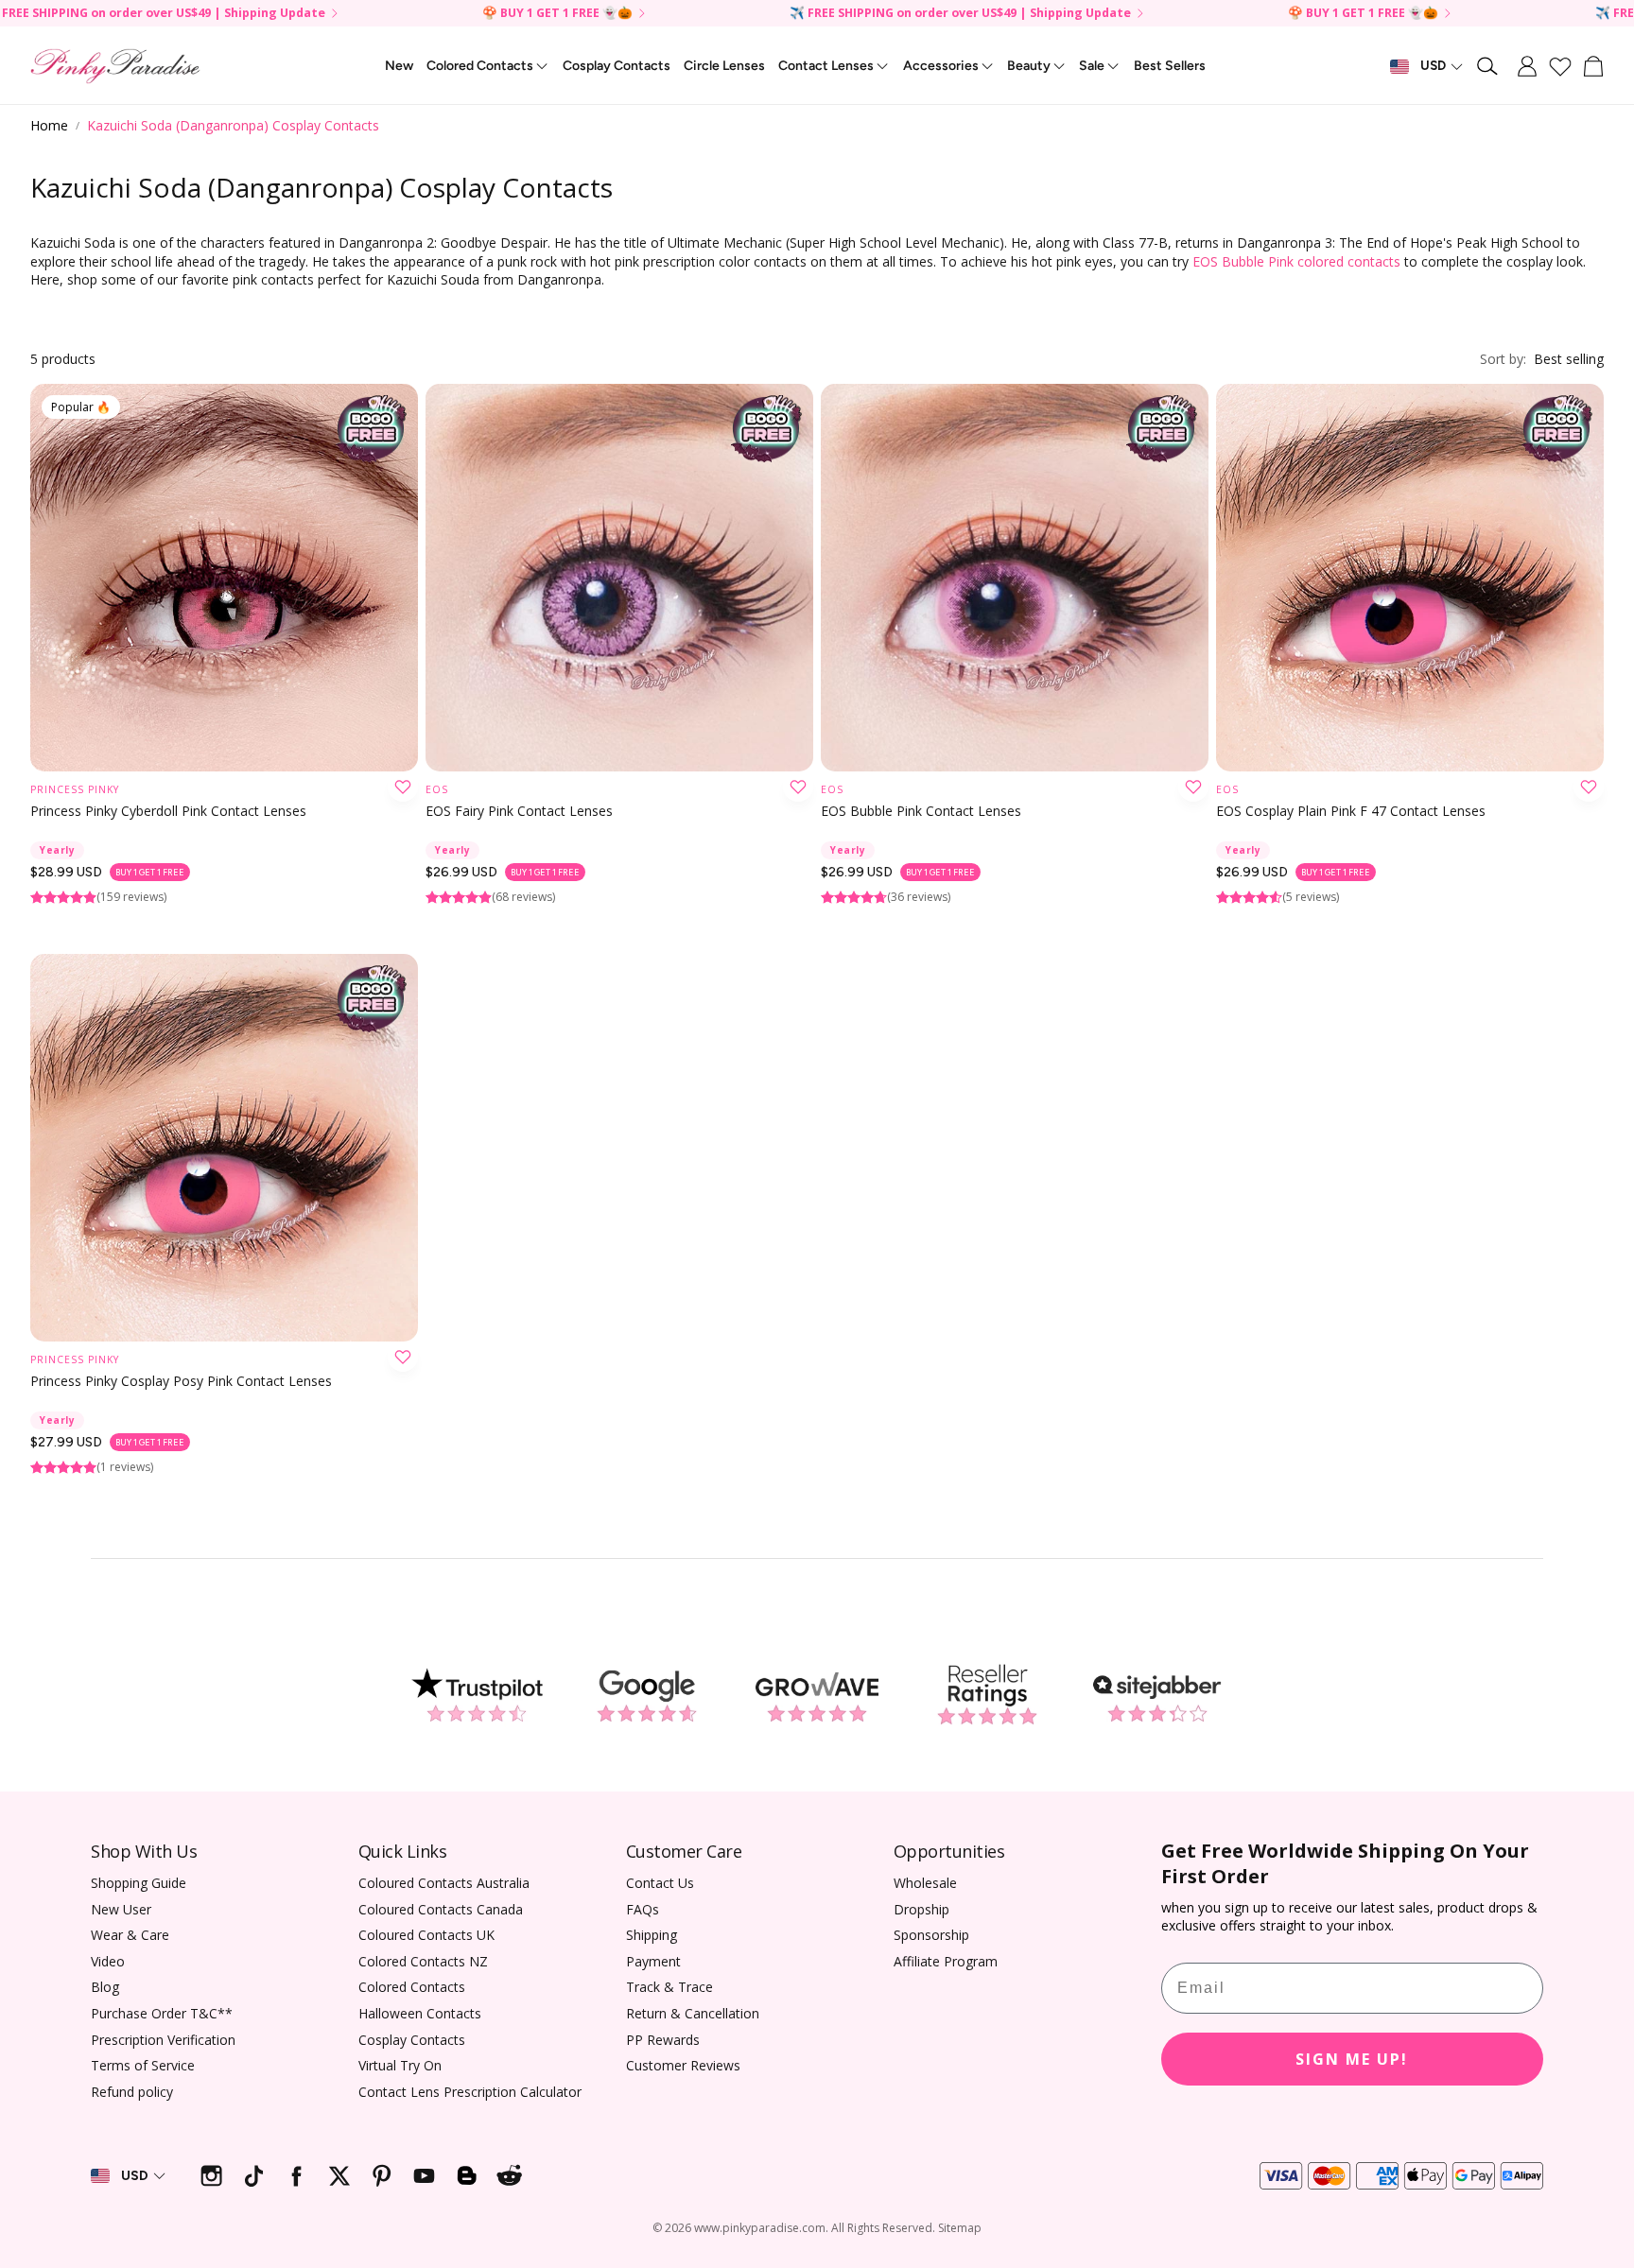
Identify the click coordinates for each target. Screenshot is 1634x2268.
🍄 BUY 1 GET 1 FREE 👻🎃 (557, 14)
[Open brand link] (477, 1695)
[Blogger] (467, 2176)
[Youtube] (424, 2176)
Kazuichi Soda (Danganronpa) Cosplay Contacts (233, 125)
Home (49, 125)
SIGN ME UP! (1352, 2059)
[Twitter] (339, 2176)
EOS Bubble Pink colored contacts (1296, 261)
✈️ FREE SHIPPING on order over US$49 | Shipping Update (960, 14)
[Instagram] (211, 2176)
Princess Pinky (75, 789)
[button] (1488, 66)
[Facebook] (296, 2176)
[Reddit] (509, 2176)
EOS (437, 789)
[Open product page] (619, 578)
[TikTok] (254, 2176)
